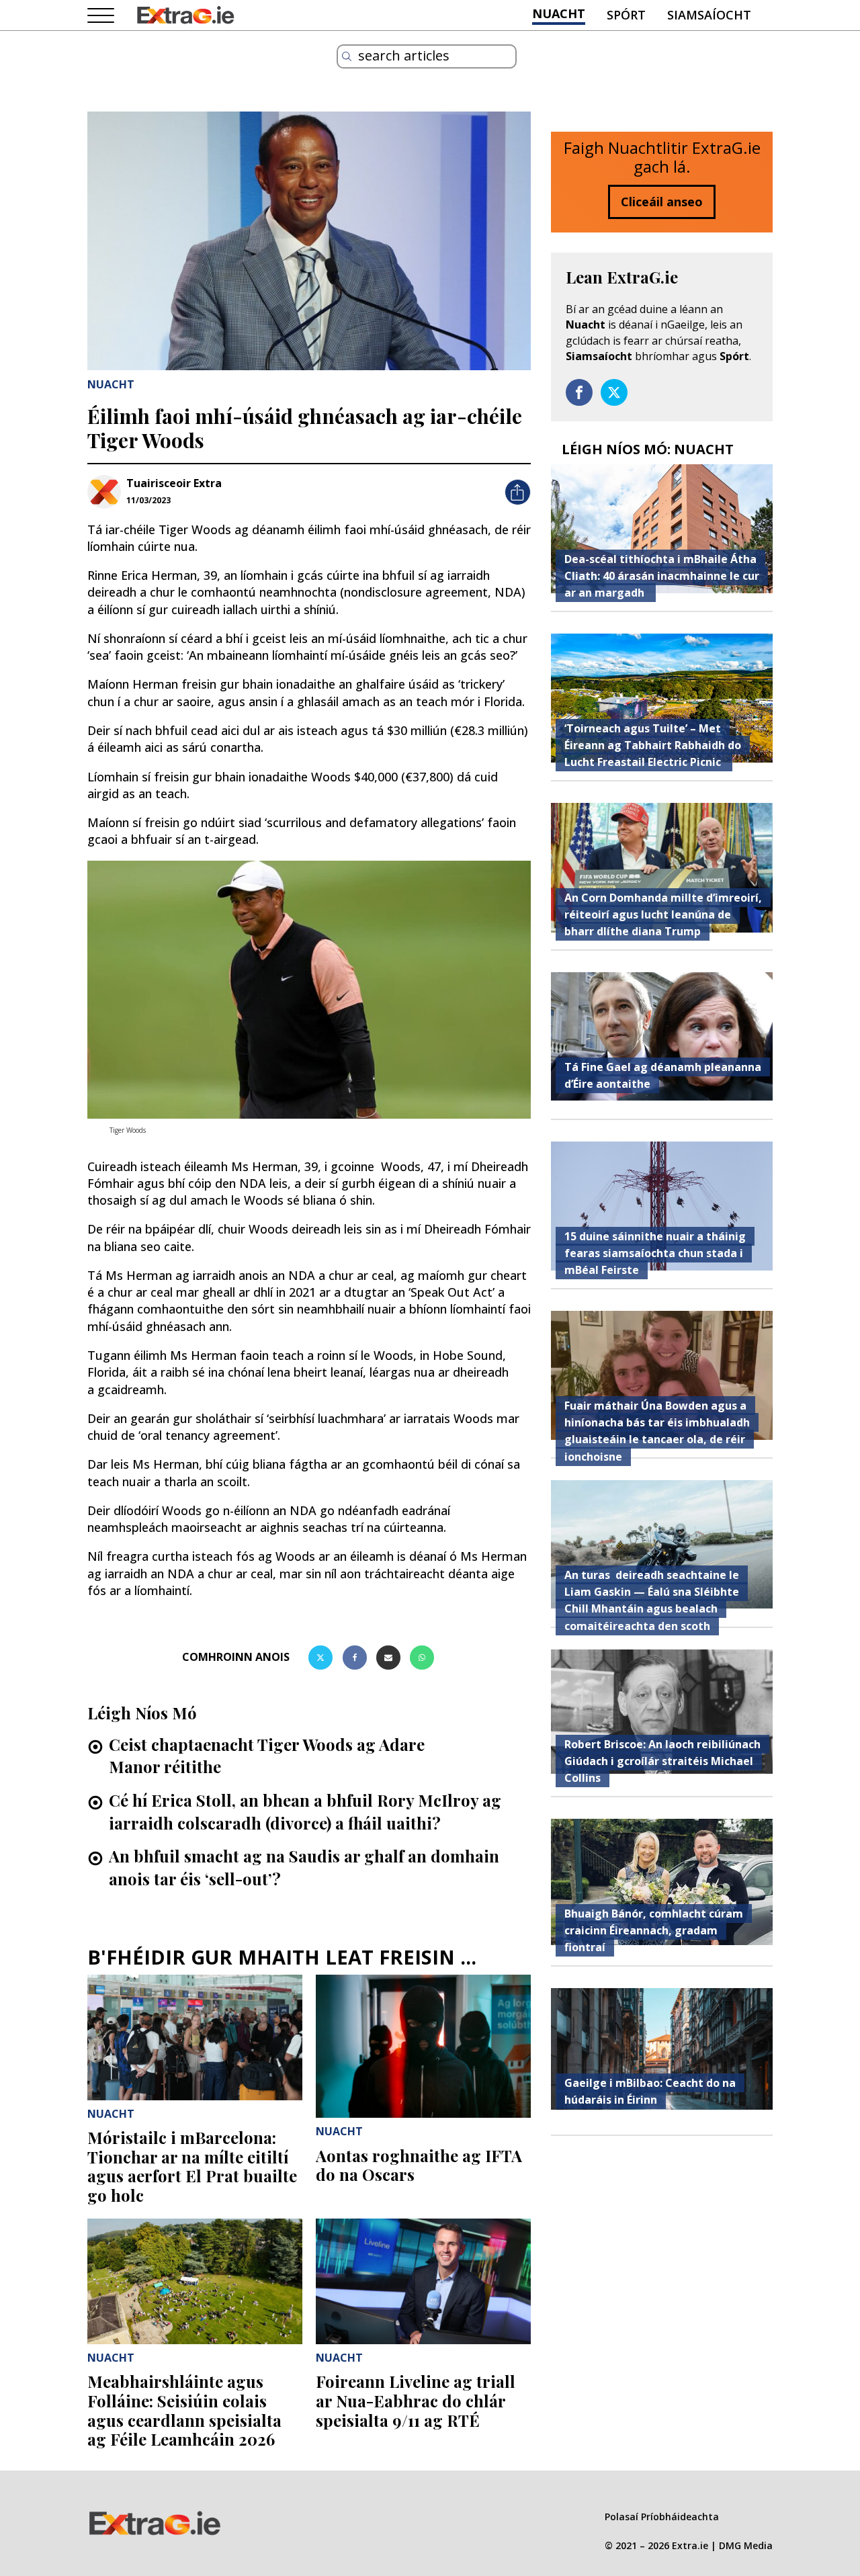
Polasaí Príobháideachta (662, 2517)
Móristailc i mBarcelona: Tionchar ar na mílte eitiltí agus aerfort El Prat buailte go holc (192, 2166)
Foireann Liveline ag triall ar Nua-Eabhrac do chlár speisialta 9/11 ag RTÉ (416, 2401)
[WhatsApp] (422, 1658)
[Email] (388, 1658)
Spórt (734, 356)
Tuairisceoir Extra (174, 483)
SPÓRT (626, 15)
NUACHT (559, 13)
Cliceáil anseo (662, 202)
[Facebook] (355, 1658)
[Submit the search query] (347, 56)
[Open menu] (101, 16)
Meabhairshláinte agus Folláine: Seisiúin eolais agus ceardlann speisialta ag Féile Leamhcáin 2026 (184, 2410)
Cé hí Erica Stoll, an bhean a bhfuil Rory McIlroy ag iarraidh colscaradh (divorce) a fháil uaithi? (305, 1811)
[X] (320, 1658)
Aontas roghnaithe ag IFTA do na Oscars (419, 2165)
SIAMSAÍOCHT (709, 15)
